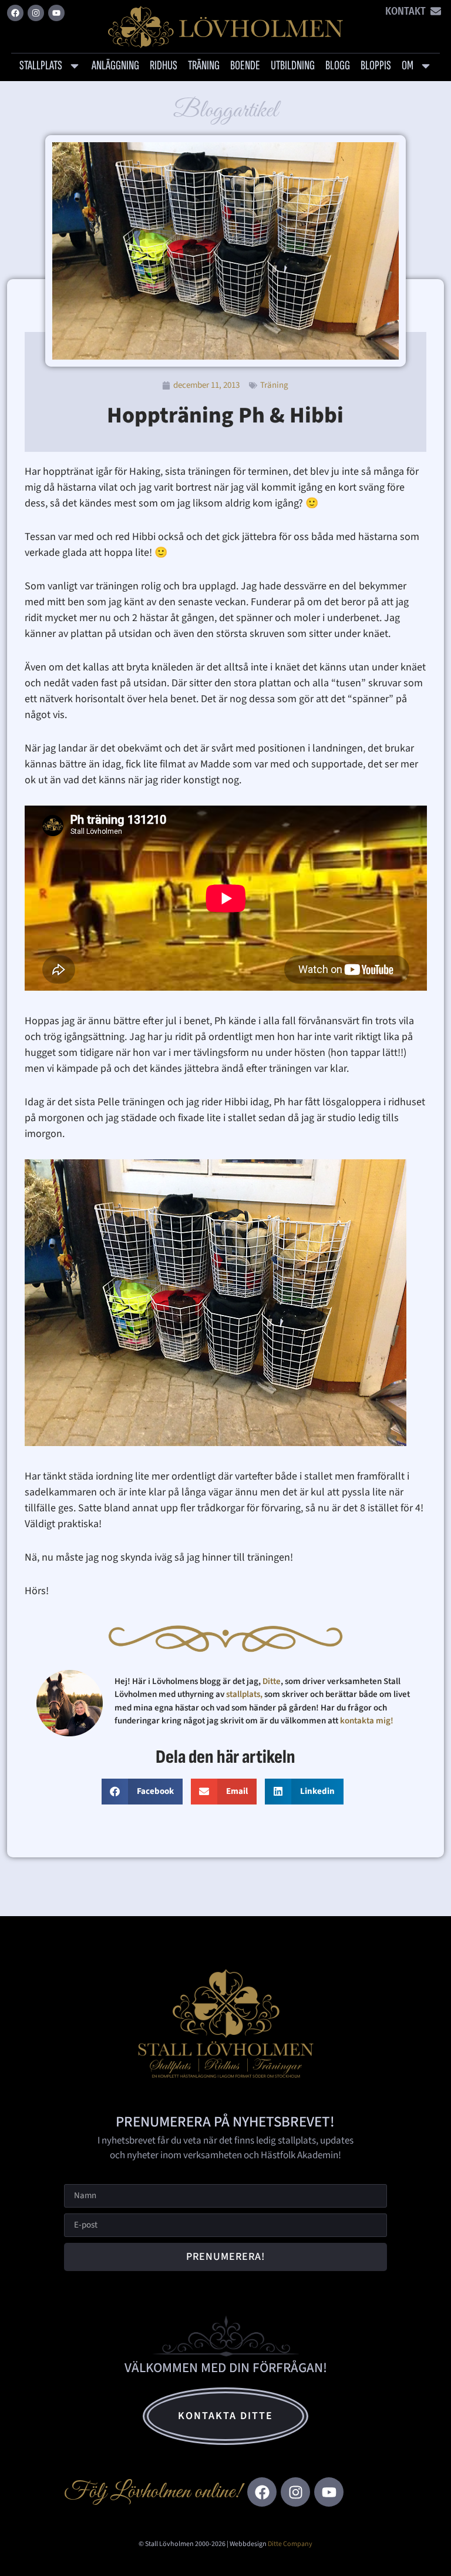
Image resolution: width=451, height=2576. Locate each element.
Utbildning (293, 66)
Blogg (338, 66)
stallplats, (244, 1694)
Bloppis (376, 66)
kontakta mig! (368, 1721)
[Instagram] (36, 13)
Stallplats (41, 66)
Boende (245, 66)
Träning (204, 66)
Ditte (272, 1681)
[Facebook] (15, 13)
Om (408, 66)
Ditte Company (290, 2544)
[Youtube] (56, 13)
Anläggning (115, 66)
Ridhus (164, 66)
